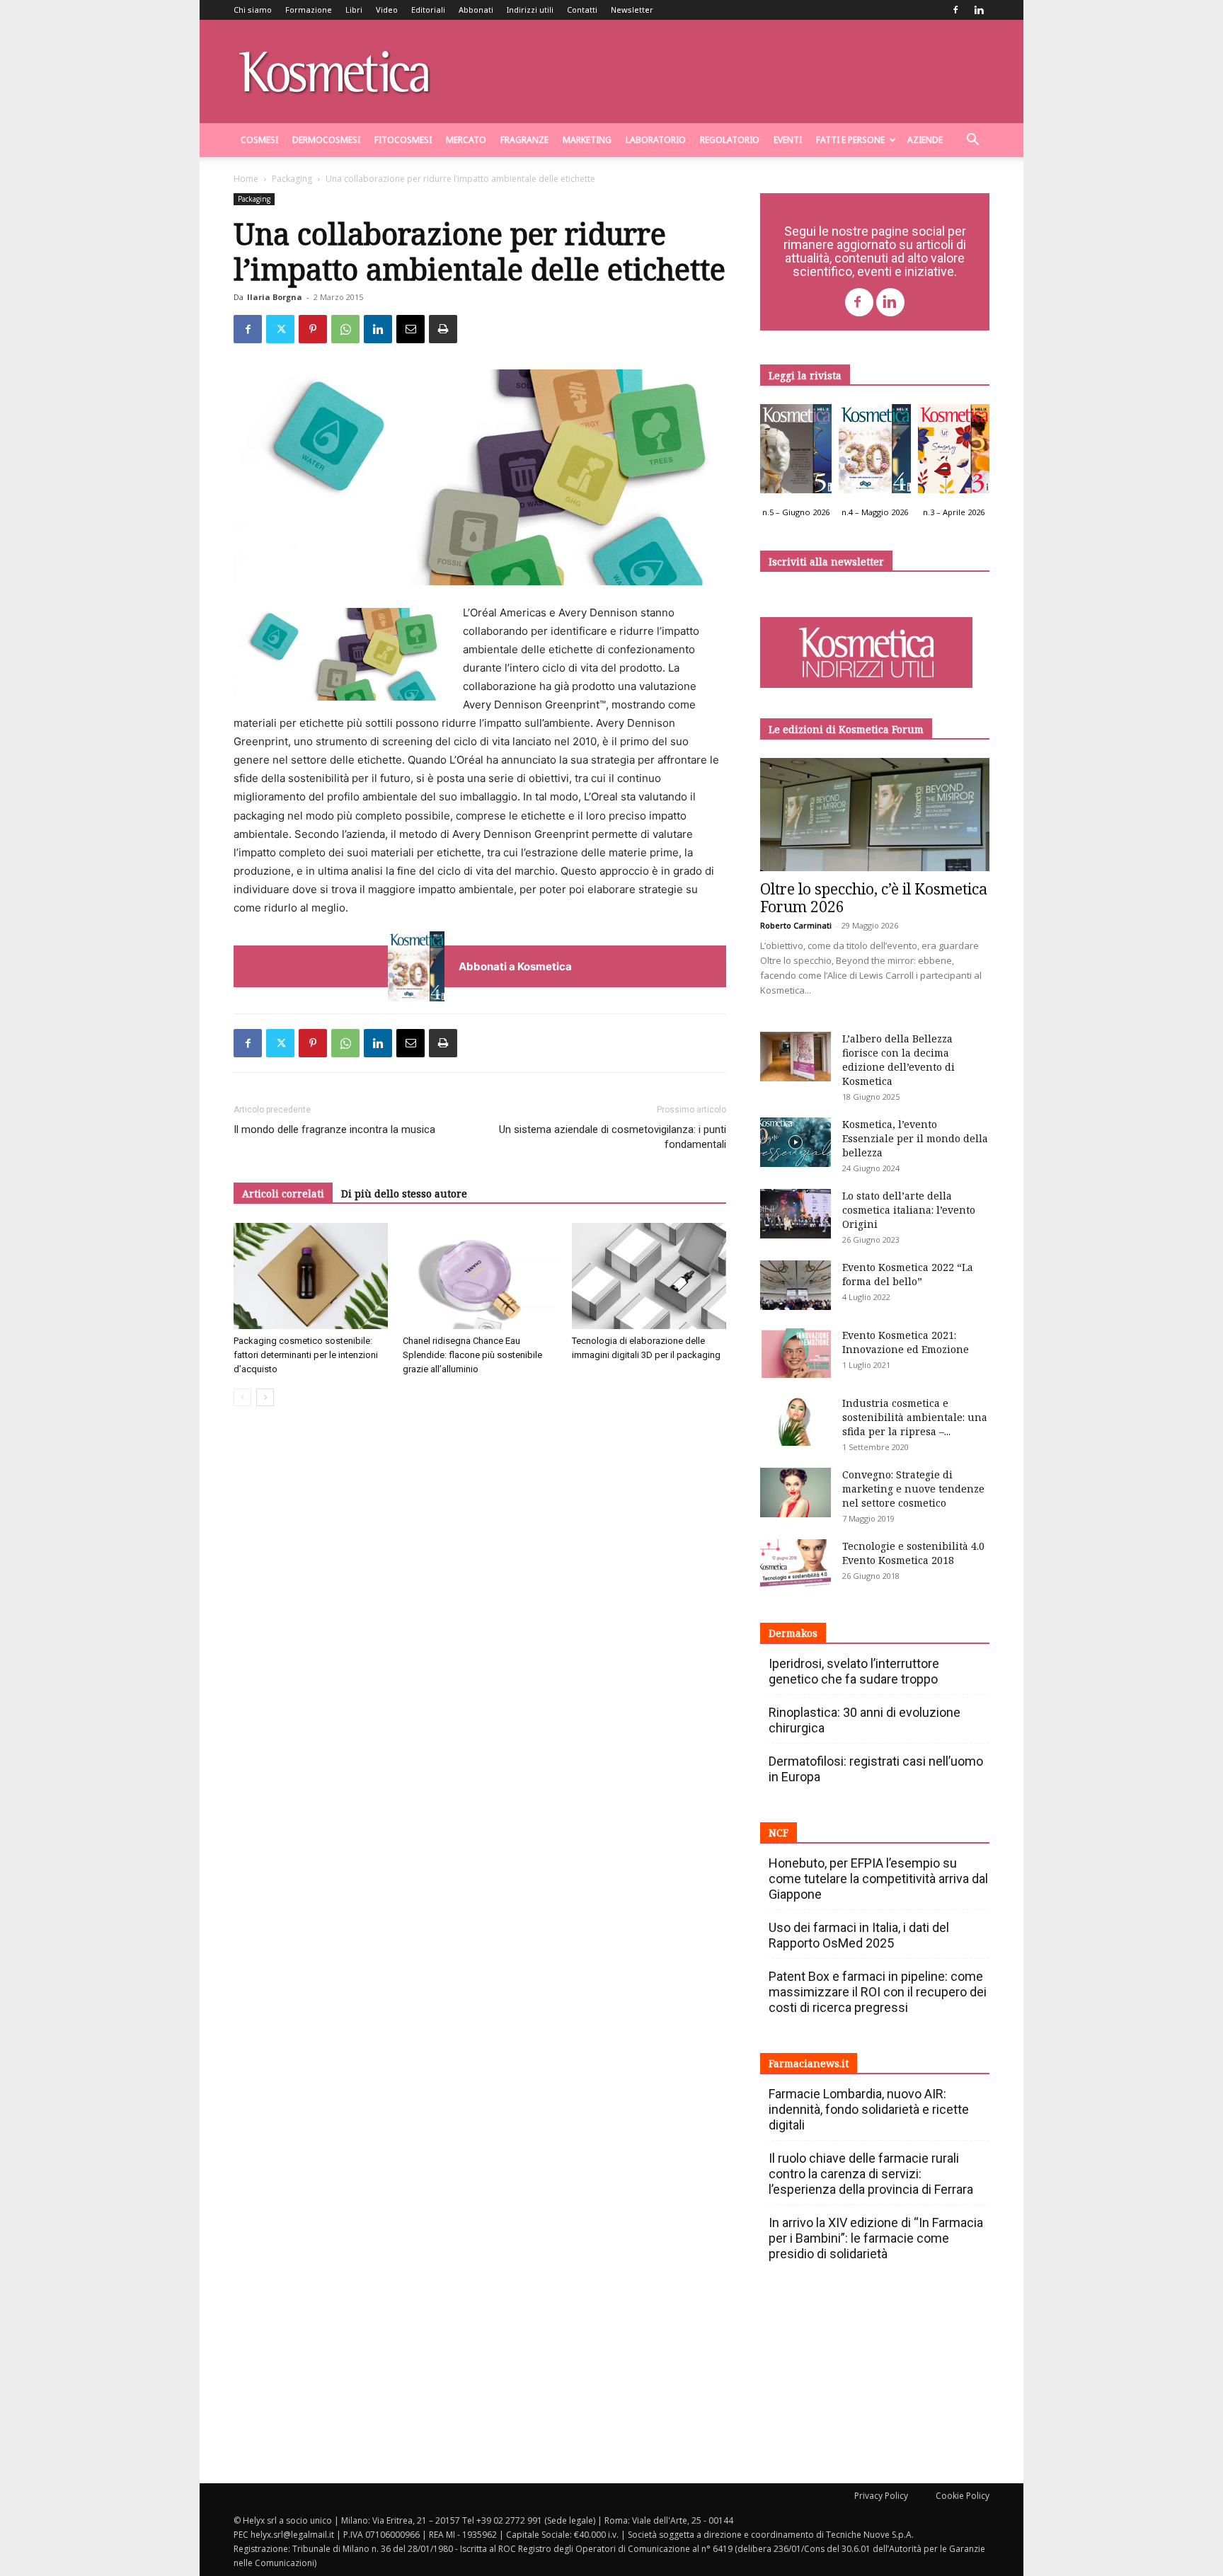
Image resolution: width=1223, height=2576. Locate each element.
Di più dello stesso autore (404, 1194)
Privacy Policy (881, 2496)
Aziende (925, 140)
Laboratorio (656, 140)
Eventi (788, 140)
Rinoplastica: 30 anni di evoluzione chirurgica (865, 1720)
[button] (972, 141)
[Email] (410, 329)
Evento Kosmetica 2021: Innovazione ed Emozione (906, 1342)
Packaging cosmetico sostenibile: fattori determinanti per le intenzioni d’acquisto (306, 1355)
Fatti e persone (850, 140)
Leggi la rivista (805, 375)
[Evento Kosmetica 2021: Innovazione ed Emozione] (796, 1353)
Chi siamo (253, 10)
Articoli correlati (283, 1194)
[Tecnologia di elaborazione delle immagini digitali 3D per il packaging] (649, 1276)
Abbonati (476, 10)
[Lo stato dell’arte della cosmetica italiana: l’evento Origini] (796, 1214)
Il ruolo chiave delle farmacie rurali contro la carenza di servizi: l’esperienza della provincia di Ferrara (871, 2174)
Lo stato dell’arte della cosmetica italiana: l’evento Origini (909, 1210)
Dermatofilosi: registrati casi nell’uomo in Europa (876, 1769)
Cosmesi (259, 140)
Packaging (292, 179)
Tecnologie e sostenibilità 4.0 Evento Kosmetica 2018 (913, 1553)
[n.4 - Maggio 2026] (874, 452)
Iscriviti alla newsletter (826, 562)
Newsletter (632, 10)
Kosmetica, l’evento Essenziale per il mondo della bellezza (915, 1138)
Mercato (466, 140)
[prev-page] (242, 1397)
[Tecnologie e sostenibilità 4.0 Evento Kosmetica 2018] (796, 1564)
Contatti (582, 10)
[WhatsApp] (345, 329)
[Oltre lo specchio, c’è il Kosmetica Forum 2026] (875, 815)
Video (387, 10)
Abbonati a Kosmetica (515, 966)
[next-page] (265, 1397)
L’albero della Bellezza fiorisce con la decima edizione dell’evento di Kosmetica (898, 1060)
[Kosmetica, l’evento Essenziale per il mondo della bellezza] (796, 1142)
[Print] (443, 329)
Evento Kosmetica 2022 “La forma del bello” (908, 1274)
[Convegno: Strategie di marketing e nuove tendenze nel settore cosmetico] (796, 1493)
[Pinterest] (313, 329)
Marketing (587, 140)
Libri (354, 10)
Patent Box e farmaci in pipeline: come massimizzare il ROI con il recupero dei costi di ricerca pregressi (878, 1992)
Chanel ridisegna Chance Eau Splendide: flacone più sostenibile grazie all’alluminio (472, 1355)
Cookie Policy (963, 2496)
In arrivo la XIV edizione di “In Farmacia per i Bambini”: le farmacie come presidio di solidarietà (876, 2238)
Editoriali (428, 10)
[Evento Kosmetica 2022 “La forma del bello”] (796, 1285)
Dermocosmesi (326, 140)
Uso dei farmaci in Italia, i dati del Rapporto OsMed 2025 (859, 1935)
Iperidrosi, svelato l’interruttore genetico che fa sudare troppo (854, 1671)
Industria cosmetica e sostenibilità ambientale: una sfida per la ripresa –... (915, 1417)
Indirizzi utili (530, 10)
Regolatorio (730, 140)
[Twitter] (280, 329)
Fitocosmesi (403, 140)
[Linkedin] (979, 10)
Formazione (309, 10)
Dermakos (793, 1633)
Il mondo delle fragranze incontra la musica (334, 1129)
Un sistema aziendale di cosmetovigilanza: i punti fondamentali (613, 1137)
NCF (779, 1833)
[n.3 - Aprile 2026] (954, 452)
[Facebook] (955, 10)
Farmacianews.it (809, 2063)
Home (246, 179)
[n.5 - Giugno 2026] (796, 452)
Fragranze (524, 140)
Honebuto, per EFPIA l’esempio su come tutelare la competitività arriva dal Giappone (878, 1879)
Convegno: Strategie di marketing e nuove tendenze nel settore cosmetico (913, 1489)
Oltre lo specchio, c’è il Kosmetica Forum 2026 (874, 898)
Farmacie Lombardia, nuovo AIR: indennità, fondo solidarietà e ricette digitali (869, 2109)
